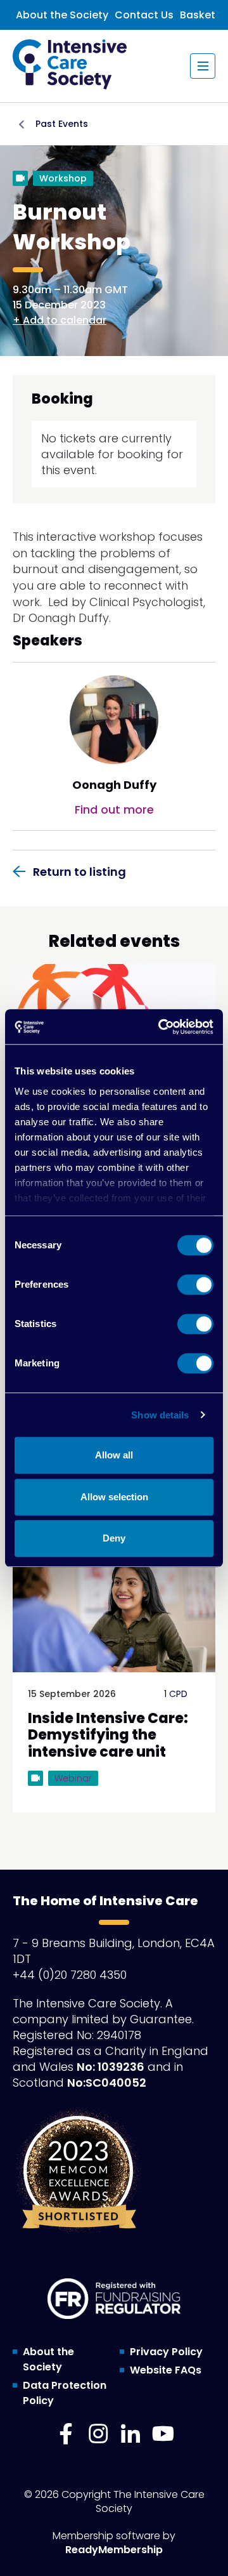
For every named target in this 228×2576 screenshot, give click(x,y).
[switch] (195, 1285)
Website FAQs (166, 2370)
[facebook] (66, 2434)
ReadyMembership (114, 2550)
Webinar (73, 1778)
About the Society (62, 15)
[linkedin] (130, 2434)
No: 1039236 (111, 2067)
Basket (198, 15)
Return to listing (79, 872)
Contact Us (144, 15)
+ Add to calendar (60, 320)
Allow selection (114, 1497)
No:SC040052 (107, 2083)
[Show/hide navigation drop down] (203, 66)
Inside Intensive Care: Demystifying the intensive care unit (108, 1735)
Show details (160, 1415)
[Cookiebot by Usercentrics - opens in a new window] (161, 1027)
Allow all (114, 1455)
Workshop (63, 178)
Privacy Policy (166, 2352)
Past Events (62, 124)
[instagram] (98, 2434)
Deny (114, 1538)
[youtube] (163, 2434)
